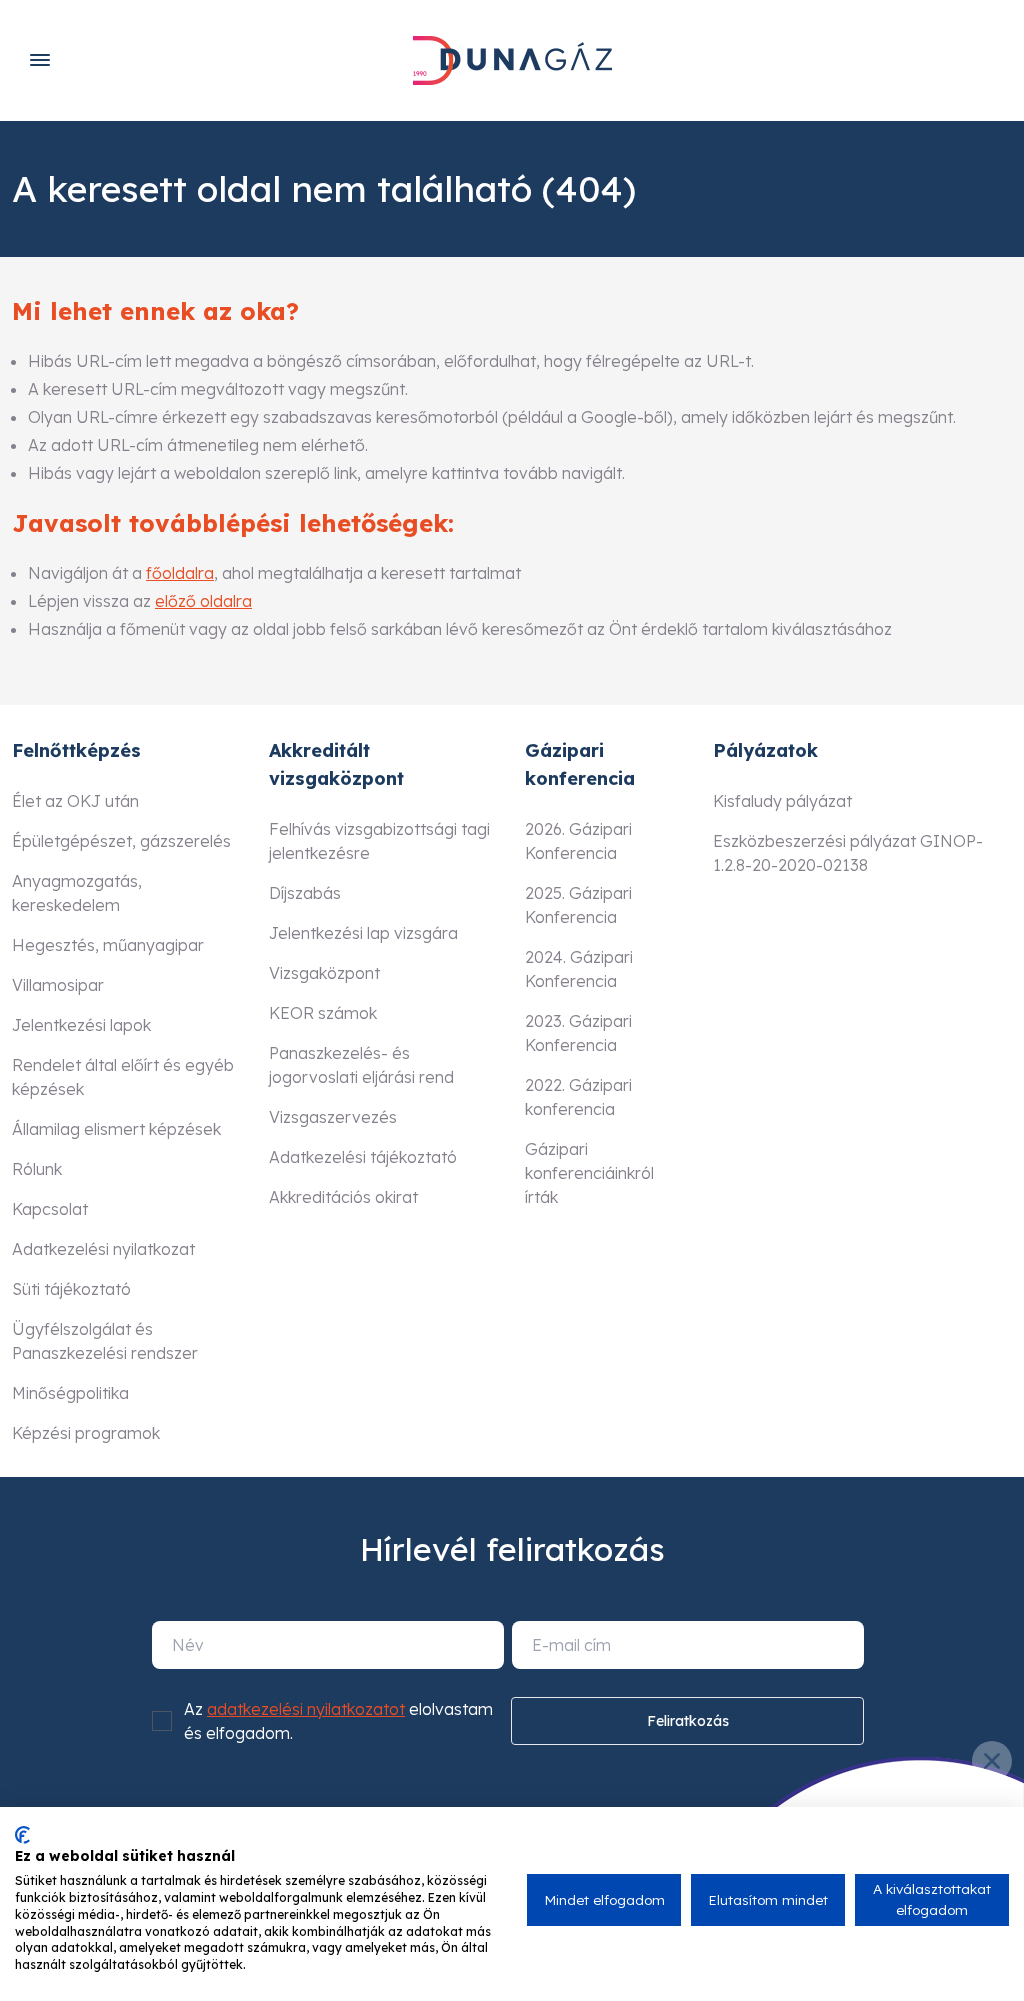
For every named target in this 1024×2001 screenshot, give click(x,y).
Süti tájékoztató (71, 1289)
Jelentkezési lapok (81, 1025)
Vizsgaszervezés (333, 1117)
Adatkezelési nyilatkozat (103, 1249)
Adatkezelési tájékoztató (363, 1157)
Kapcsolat (50, 1209)
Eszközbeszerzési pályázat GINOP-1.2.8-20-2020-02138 (848, 853)
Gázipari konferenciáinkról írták (589, 1173)
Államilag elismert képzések (116, 1129)
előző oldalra (203, 601)
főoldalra (180, 573)
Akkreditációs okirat (343, 1197)
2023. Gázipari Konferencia (578, 1033)
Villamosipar (58, 985)
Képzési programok (86, 1433)
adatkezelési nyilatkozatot (306, 1709)
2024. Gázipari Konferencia (579, 969)
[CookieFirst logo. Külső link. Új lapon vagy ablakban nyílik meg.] (22, 1835)
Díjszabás (305, 893)
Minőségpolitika (70, 1393)
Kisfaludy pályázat (782, 801)
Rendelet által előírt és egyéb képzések (123, 1077)
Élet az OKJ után (75, 801)
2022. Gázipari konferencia (578, 1097)
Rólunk (37, 1169)
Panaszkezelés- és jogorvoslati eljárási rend (361, 1065)
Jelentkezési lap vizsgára (363, 933)
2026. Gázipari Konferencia (578, 841)
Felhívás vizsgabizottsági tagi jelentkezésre (379, 841)
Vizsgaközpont (324, 973)
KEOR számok (323, 1013)
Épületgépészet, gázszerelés (121, 841)
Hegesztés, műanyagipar (108, 945)
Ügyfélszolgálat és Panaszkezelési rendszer (105, 1341)
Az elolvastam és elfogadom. (338, 1721)
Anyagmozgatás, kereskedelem (77, 893)
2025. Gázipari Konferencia (578, 905)
